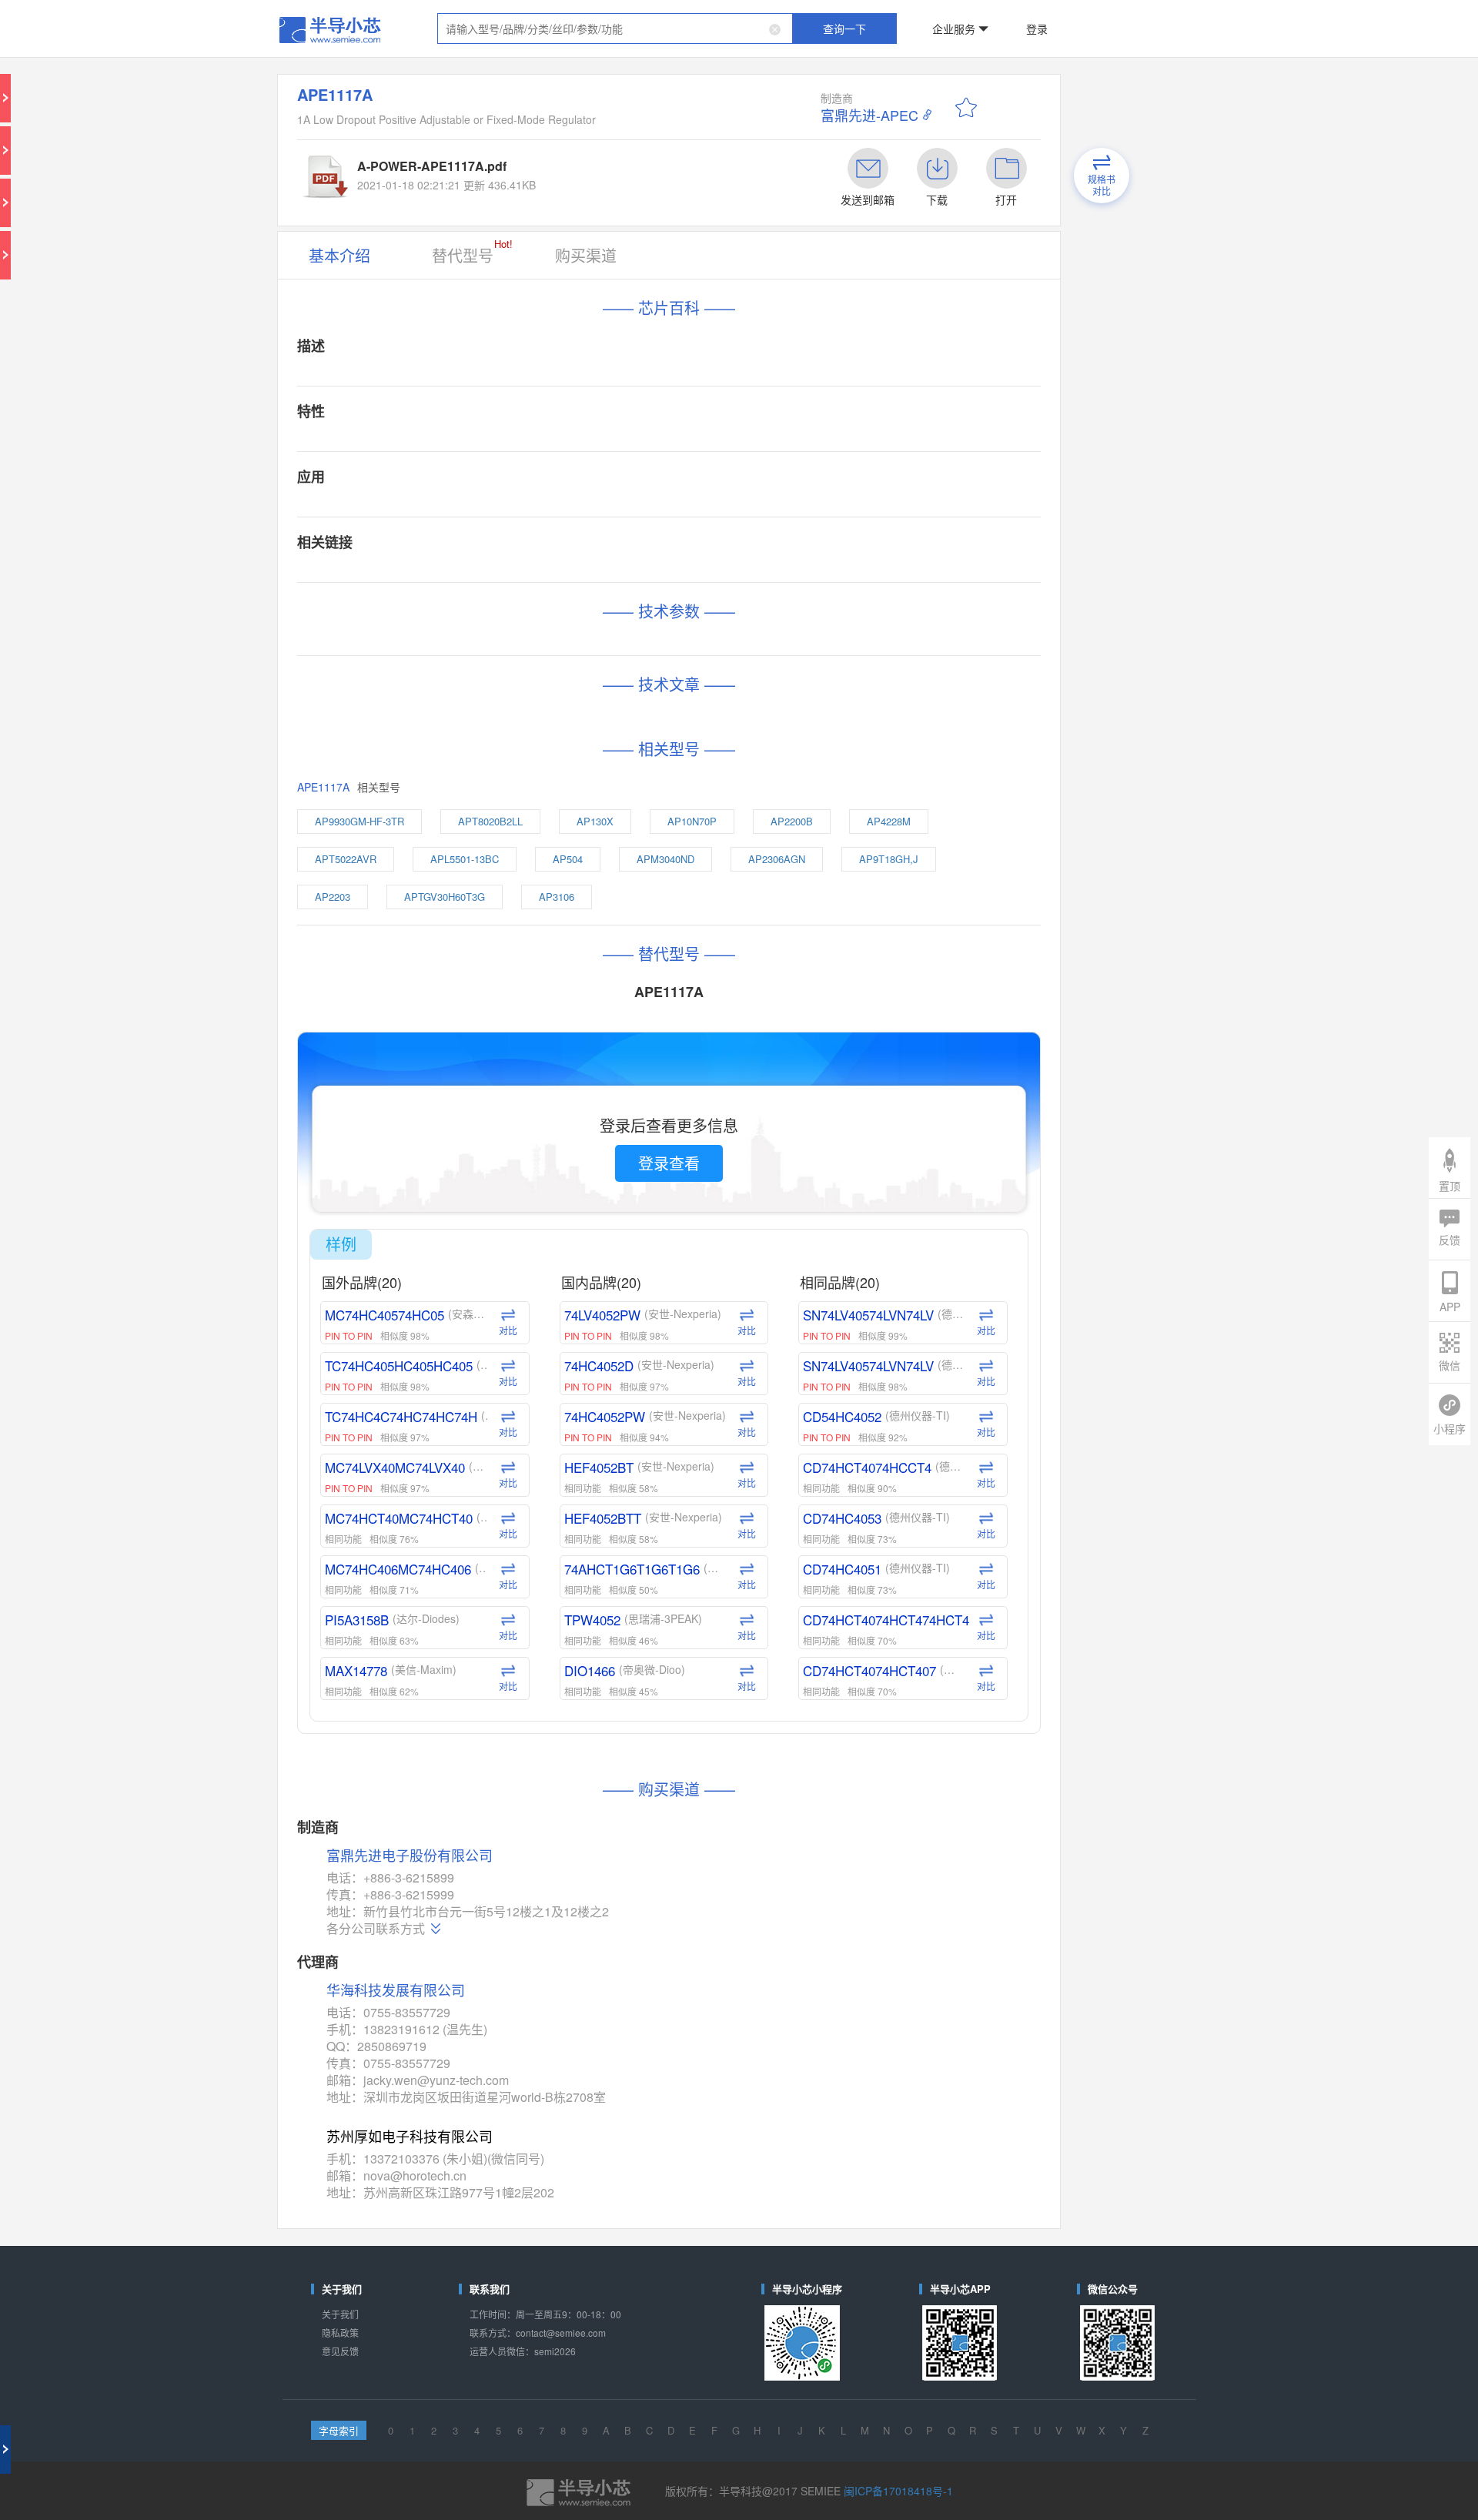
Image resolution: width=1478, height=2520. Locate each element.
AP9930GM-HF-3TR (487, 550)
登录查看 (692, 780)
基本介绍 (473, 171)
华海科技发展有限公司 (510, 1332)
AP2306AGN (772, 576)
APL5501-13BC (559, 576)
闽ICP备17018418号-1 (843, 1665)
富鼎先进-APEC (826, 77)
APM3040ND (696, 576)
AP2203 (469, 601)
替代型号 (560, 169)
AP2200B (782, 550)
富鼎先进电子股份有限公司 (520, 1242)
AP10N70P (714, 550)
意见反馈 (473, 1573)
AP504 (629, 576)
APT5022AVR (477, 576)
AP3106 (623, 601)
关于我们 (473, 1548)
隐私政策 (473, 1560)
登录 (937, 18)
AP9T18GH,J (847, 576)
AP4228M (848, 550)
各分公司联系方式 (498, 1290)
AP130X (648, 550)
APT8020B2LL (577, 550)
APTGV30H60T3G (546, 601)
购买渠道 (634, 171)
